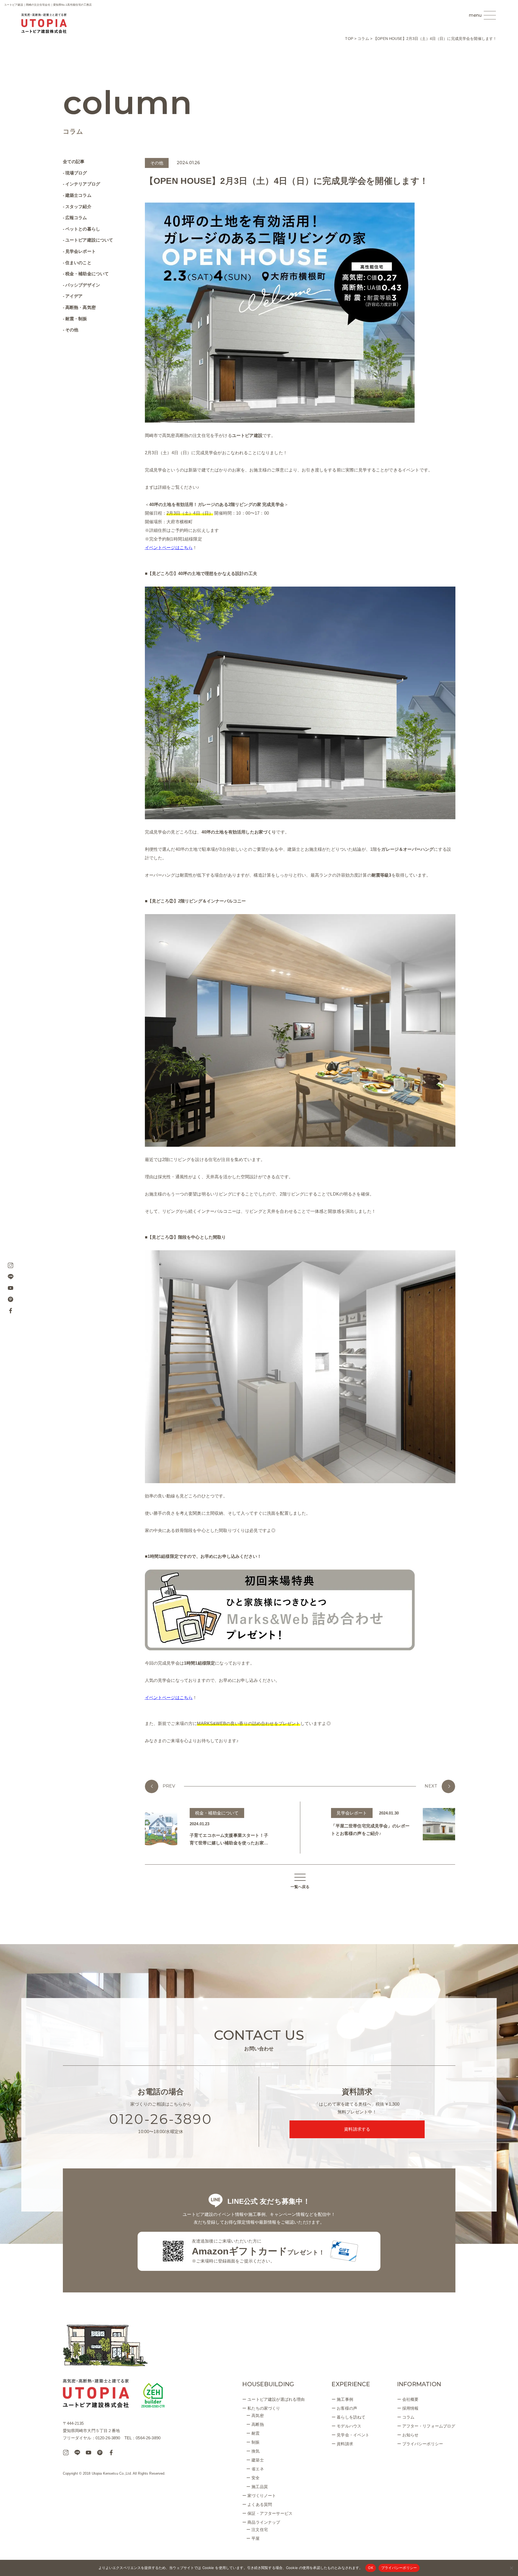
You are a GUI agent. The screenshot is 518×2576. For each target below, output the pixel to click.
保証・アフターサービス (270, 2513)
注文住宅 (260, 2529)
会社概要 (410, 2399)
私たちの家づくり (264, 2408)
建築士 (258, 2460)
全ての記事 (74, 162)
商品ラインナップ (264, 2522)
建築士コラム (78, 195)
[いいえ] (511, 2568)
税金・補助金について (87, 274)
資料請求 (345, 2444)
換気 (255, 2451)
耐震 (255, 2433)
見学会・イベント (353, 2435)
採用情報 (410, 2408)
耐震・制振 (76, 319)
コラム (408, 2417)
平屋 (255, 2538)
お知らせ (410, 2435)
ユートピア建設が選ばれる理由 (276, 2399)
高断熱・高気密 (81, 307)
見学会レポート (81, 251)
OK (371, 2568)
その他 (72, 330)
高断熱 (258, 2424)
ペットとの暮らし (83, 229)
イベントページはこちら (169, 1698)
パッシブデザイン (83, 285)
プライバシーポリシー (423, 2444)
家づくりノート (262, 2496)
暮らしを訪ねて (351, 2417)
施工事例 (345, 2399)
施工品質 (260, 2487)
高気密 (258, 2415)
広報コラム (76, 218)
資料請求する (357, 2129)
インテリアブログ (83, 184)
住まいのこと (78, 263)
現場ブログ (76, 173)
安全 (255, 2478)
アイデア (74, 296)
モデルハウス (349, 2426)
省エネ (258, 2469)
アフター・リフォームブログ (429, 2426)
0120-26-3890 (161, 2119)
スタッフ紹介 (78, 207)
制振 (255, 2442)
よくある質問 (260, 2504)
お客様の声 (347, 2408)
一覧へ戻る (300, 1887)
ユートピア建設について (89, 240)
